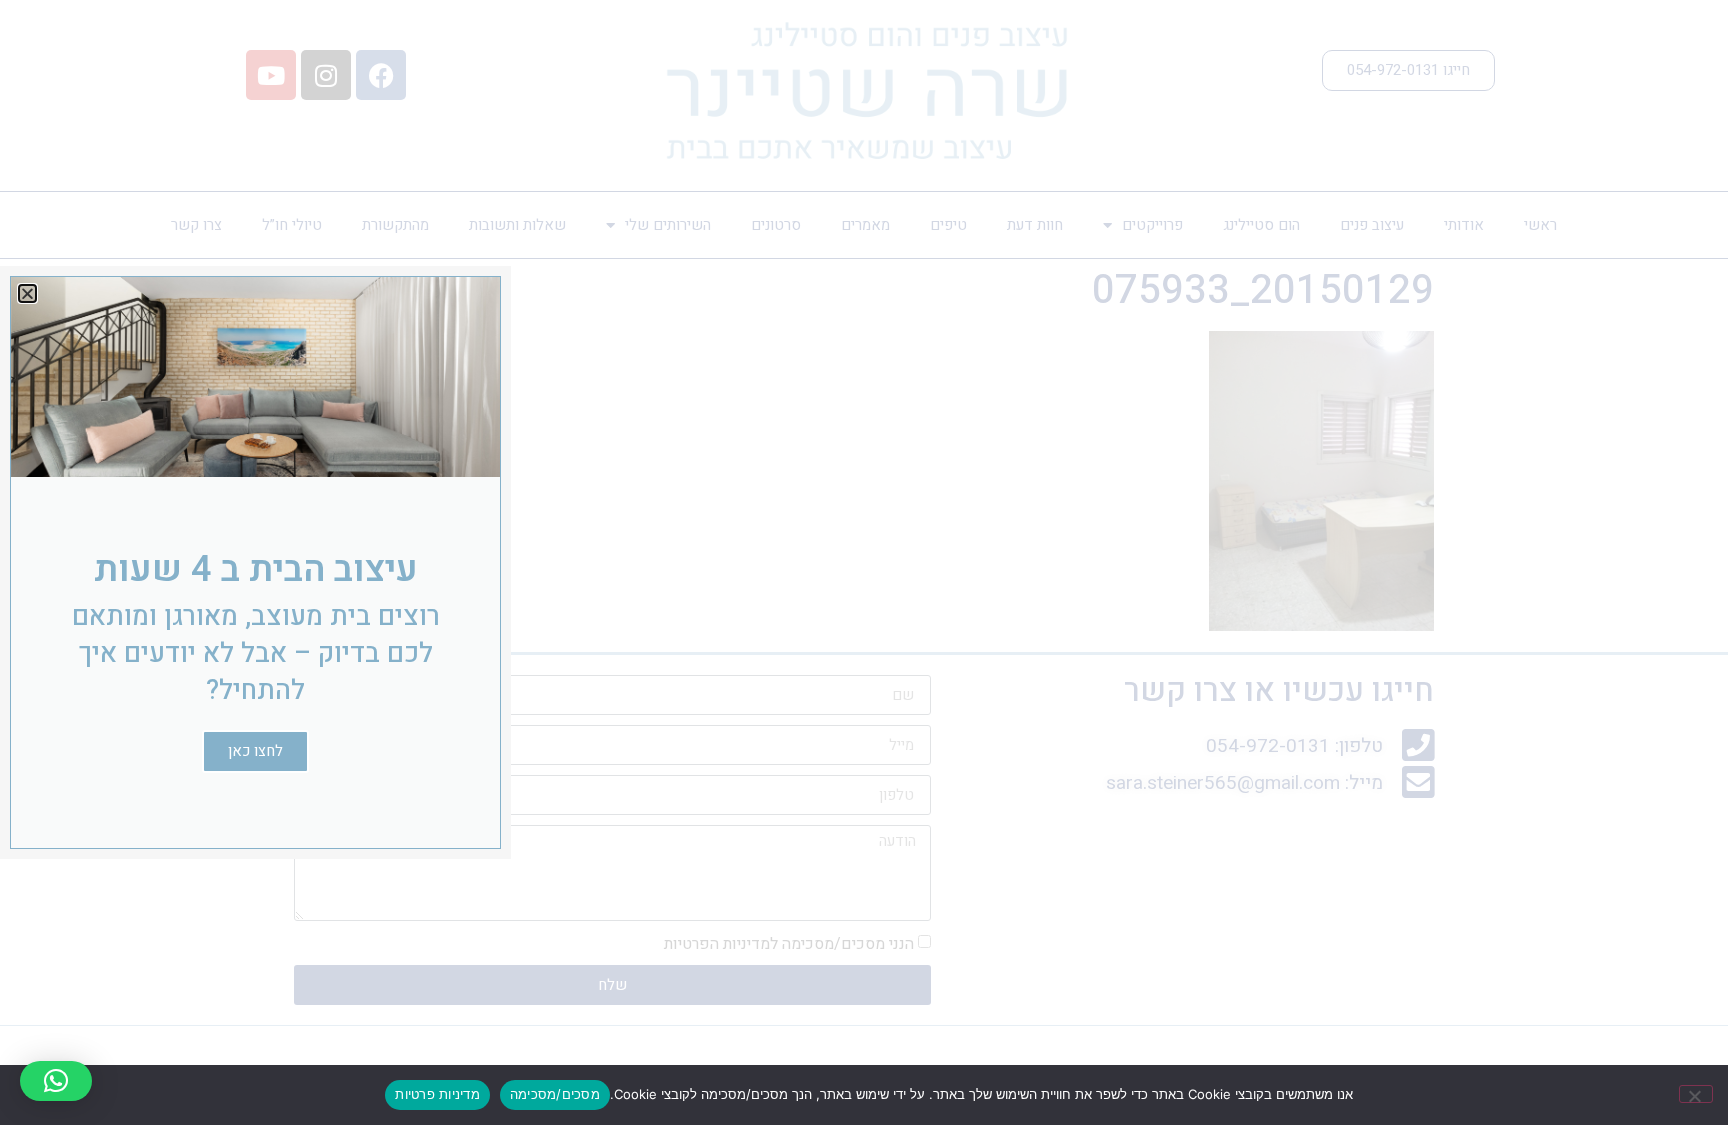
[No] (1696, 1094)
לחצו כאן (255, 751)
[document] (864, 562)
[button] (56, 1081)
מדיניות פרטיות (437, 1094)
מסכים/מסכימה (555, 1094)
